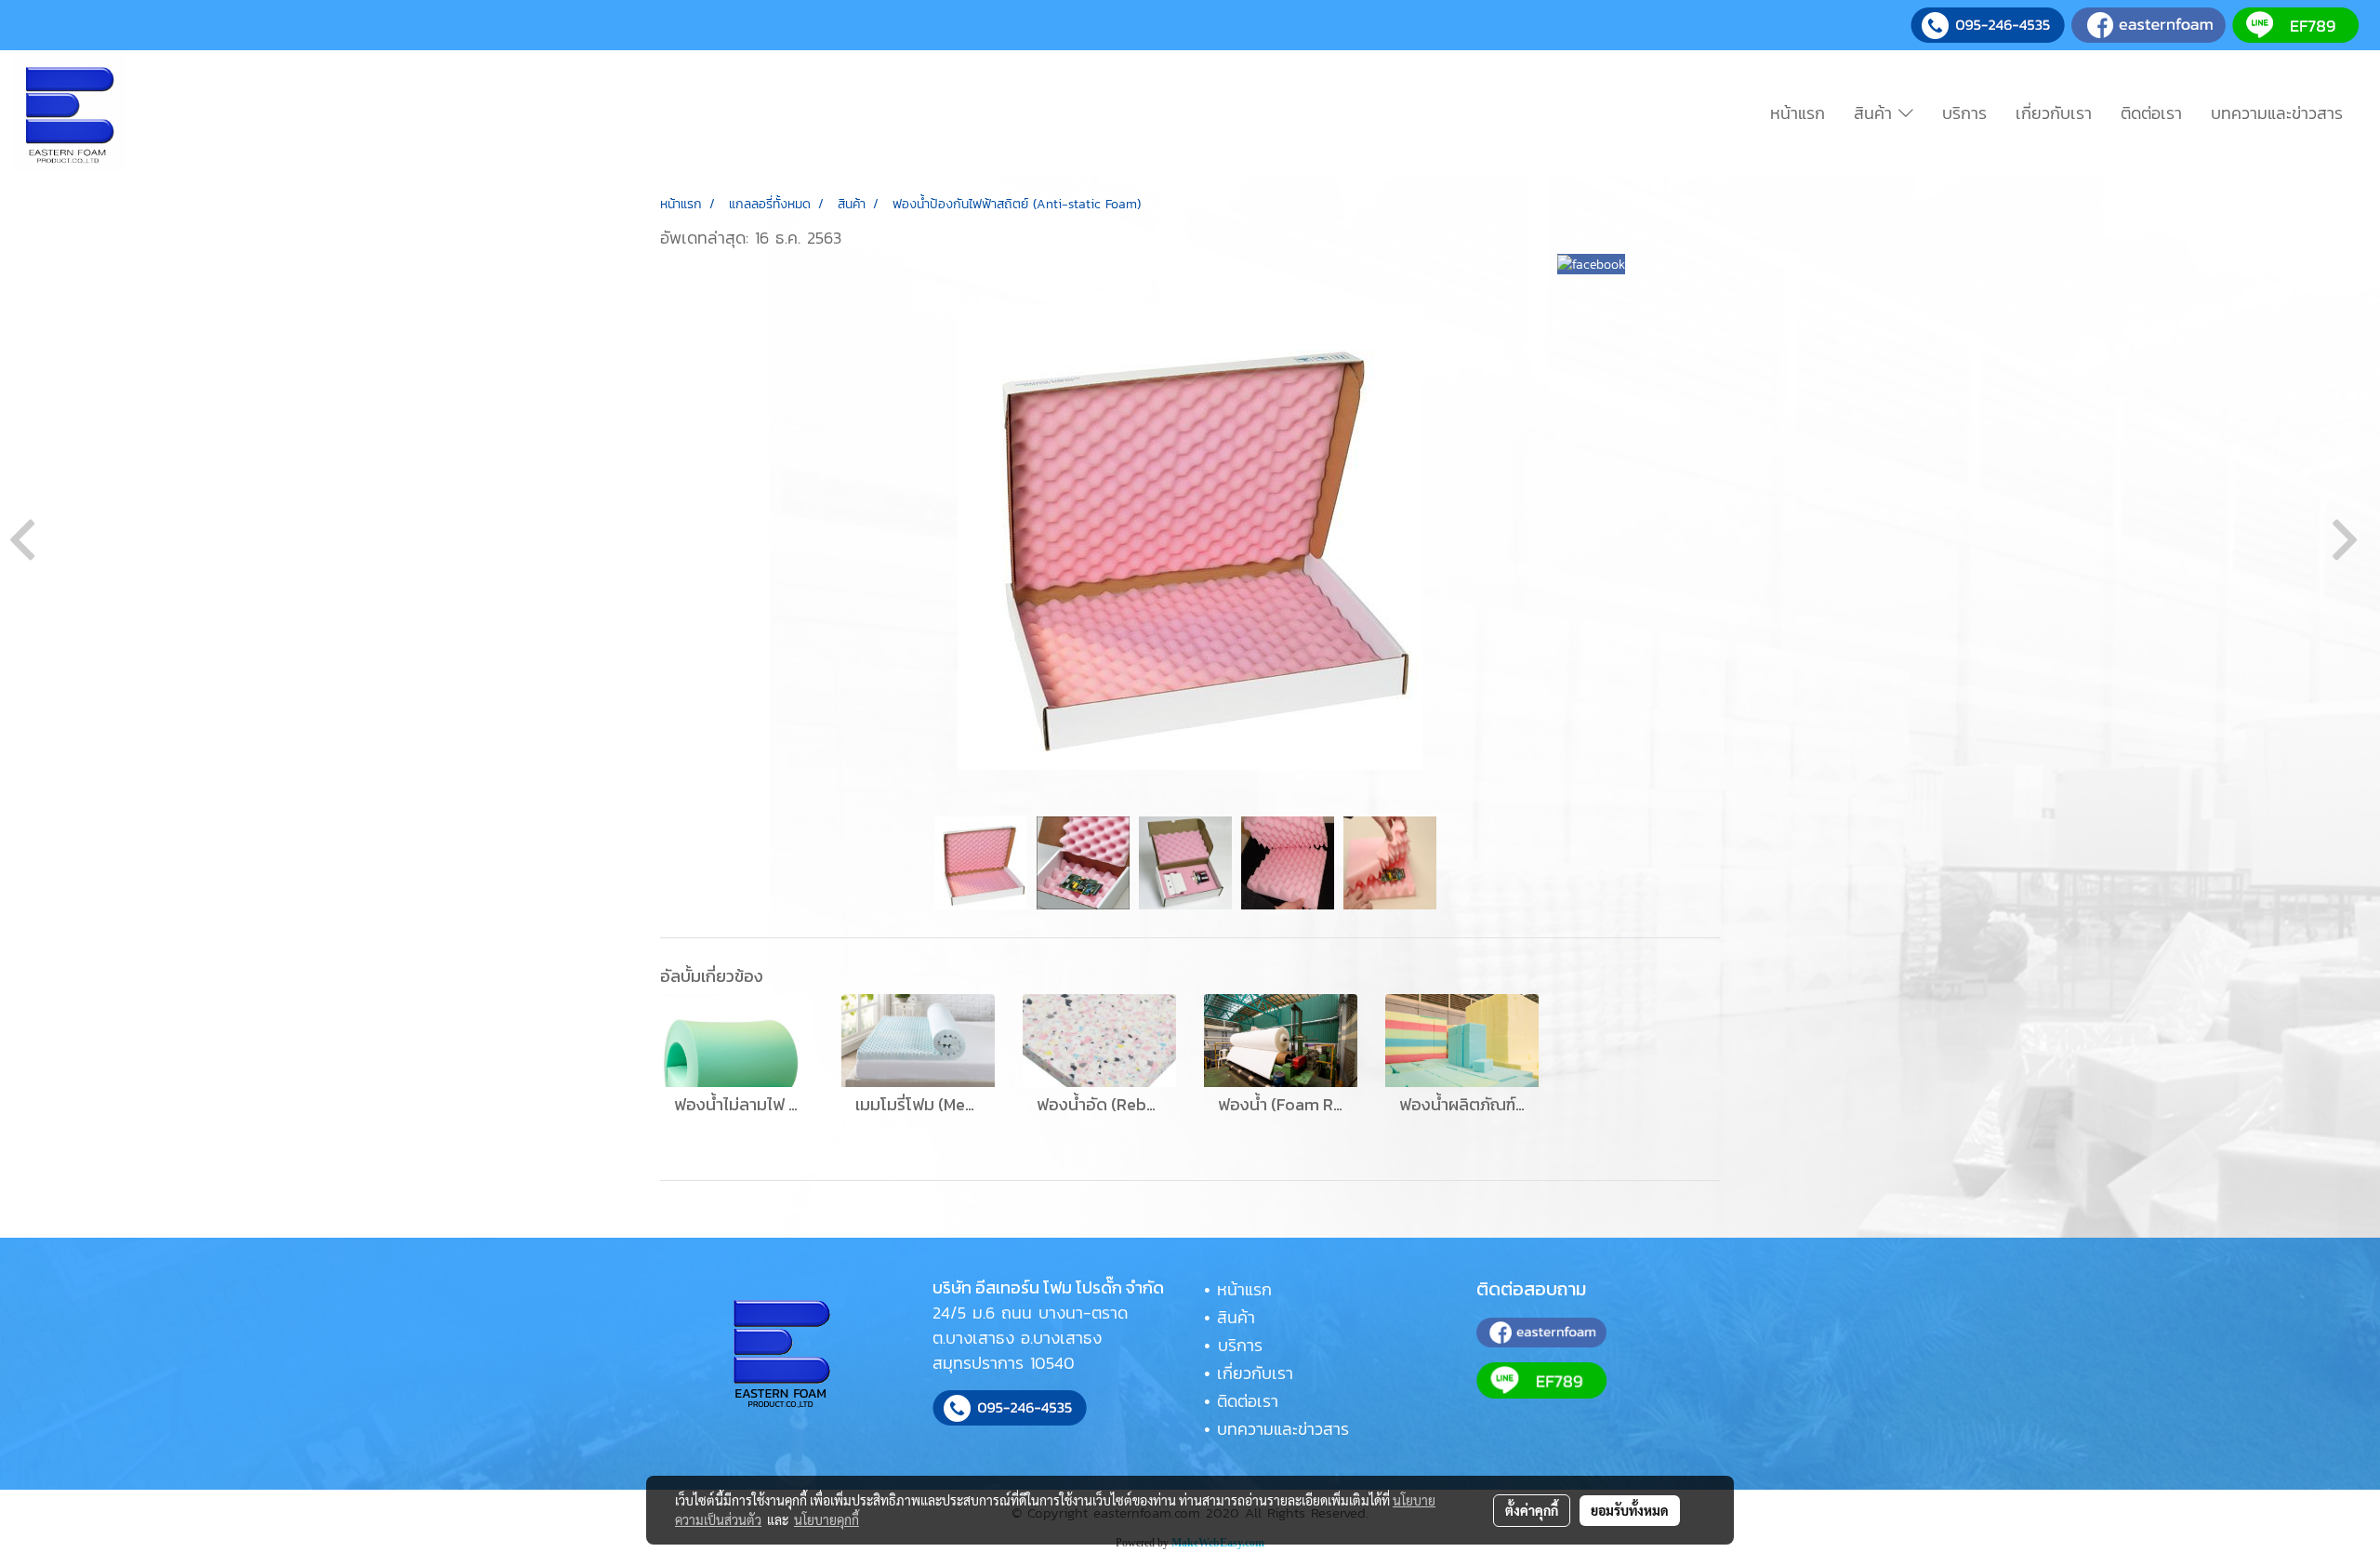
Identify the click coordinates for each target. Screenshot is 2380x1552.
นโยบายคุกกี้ (826, 1519)
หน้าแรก (1798, 113)
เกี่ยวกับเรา (2054, 113)
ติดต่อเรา (2151, 113)
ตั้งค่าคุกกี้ (1532, 1510)
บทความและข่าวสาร (2277, 113)
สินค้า (1876, 113)
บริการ (1964, 113)
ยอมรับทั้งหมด (1630, 1510)
